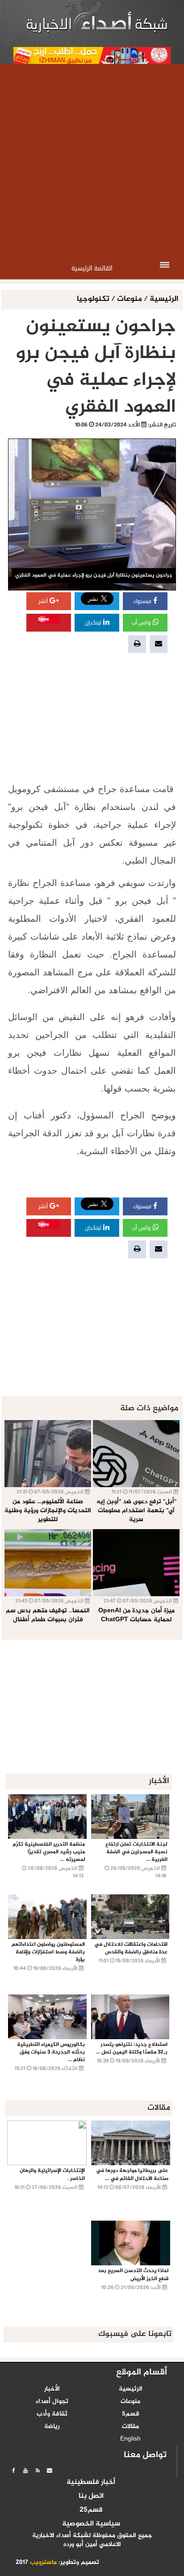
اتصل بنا (91, 2496)
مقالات (130, 2427)
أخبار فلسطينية (91, 2483)
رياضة (52, 2427)
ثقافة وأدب (52, 2414)
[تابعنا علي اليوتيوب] (25, 2471)
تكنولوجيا (94, 299)
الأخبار (52, 2389)
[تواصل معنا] (50, 2471)
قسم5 (131, 2414)
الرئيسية (164, 299)
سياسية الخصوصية (91, 2524)
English (130, 2439)
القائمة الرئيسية (92, 268)
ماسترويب (43, 2563)
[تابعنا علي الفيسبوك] (13, 2471)
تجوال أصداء (52, 2402)
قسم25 (91, 2510)
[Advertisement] (92, 160)
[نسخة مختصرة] (38, 2471)
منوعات (130, 299)
